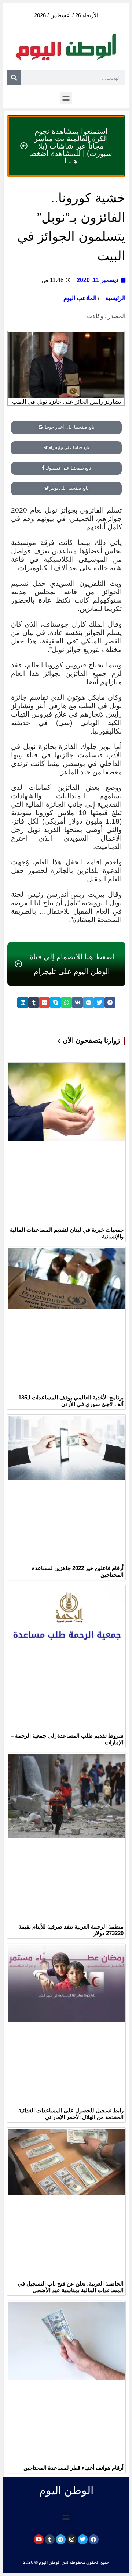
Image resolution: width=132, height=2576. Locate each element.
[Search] (14, 78)
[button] (66, 98)
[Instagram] (72, 2539)
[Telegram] (61, 2539)
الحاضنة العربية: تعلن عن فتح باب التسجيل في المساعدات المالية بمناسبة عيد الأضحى (71, 2287)
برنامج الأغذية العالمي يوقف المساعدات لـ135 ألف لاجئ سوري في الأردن (71, 1401)
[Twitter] (83, 2539)
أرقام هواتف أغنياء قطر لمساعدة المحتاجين (74, 2468)
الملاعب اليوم (80, 298)
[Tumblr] (50, 2539)
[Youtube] (39, 2539)
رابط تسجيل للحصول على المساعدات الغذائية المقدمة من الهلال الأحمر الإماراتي (71, 2114)
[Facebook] (94, 2539)
